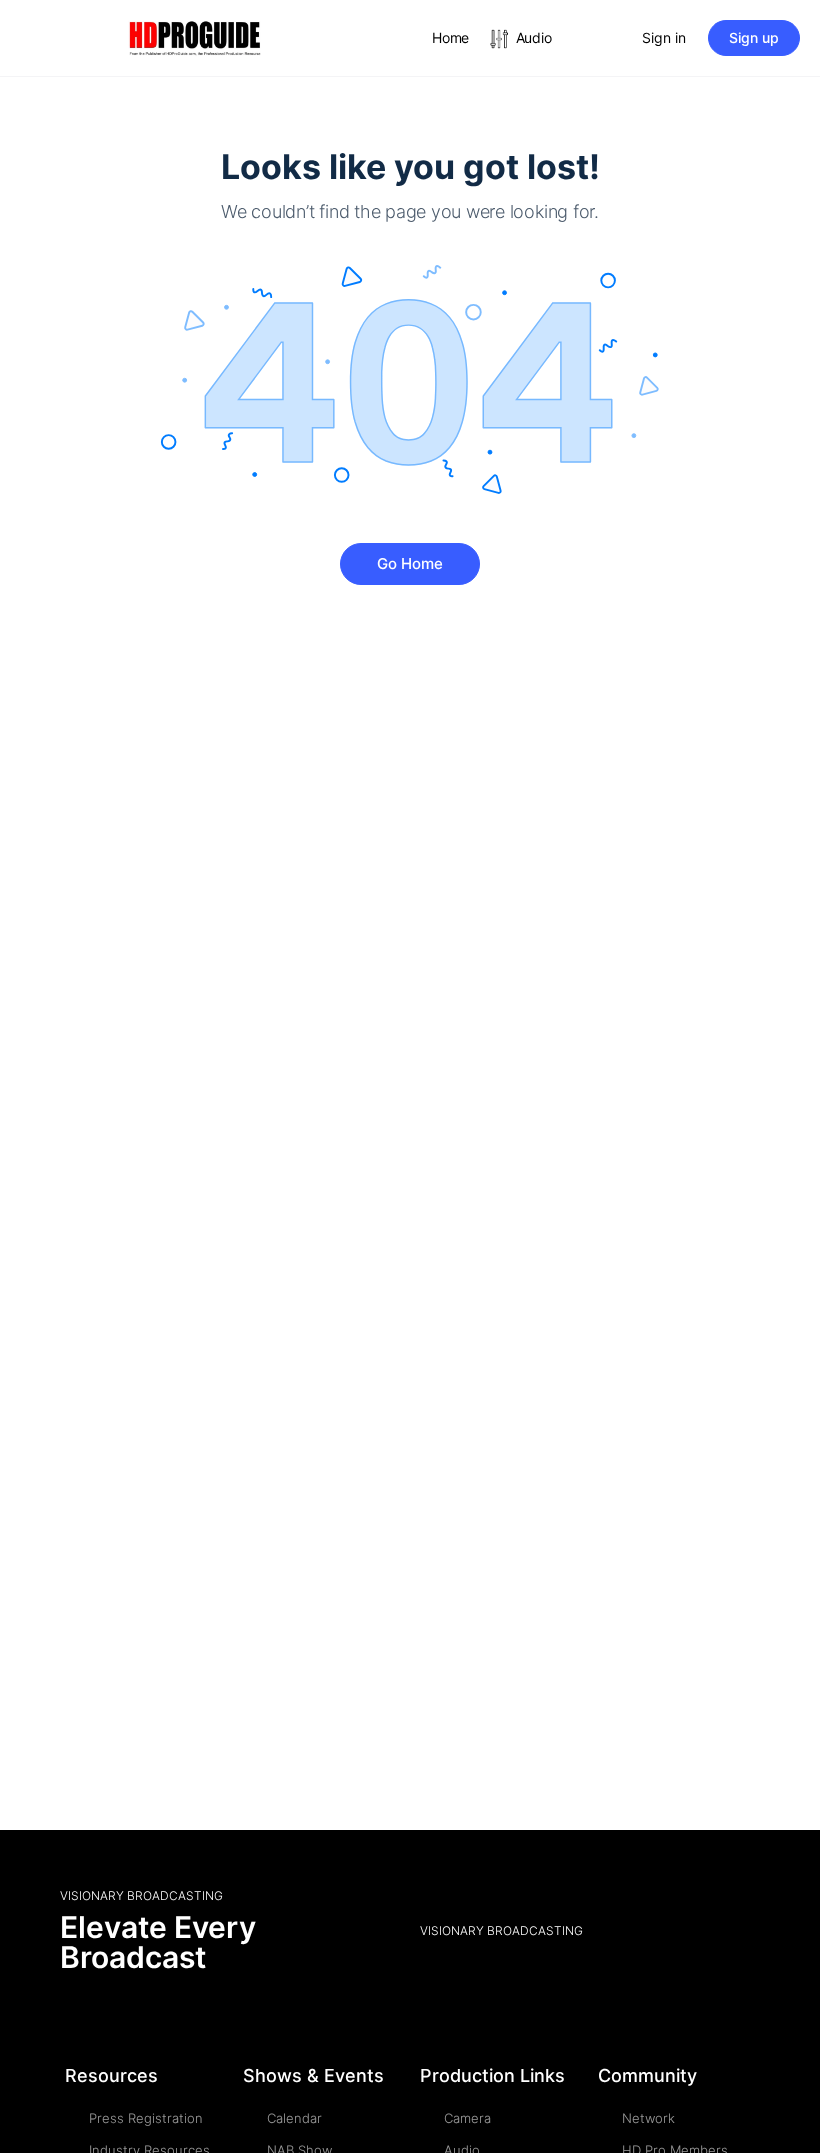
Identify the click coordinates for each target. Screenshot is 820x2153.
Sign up (754, 37)
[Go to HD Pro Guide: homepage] (195, 36)
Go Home (410, 563)
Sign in (664, 37)
